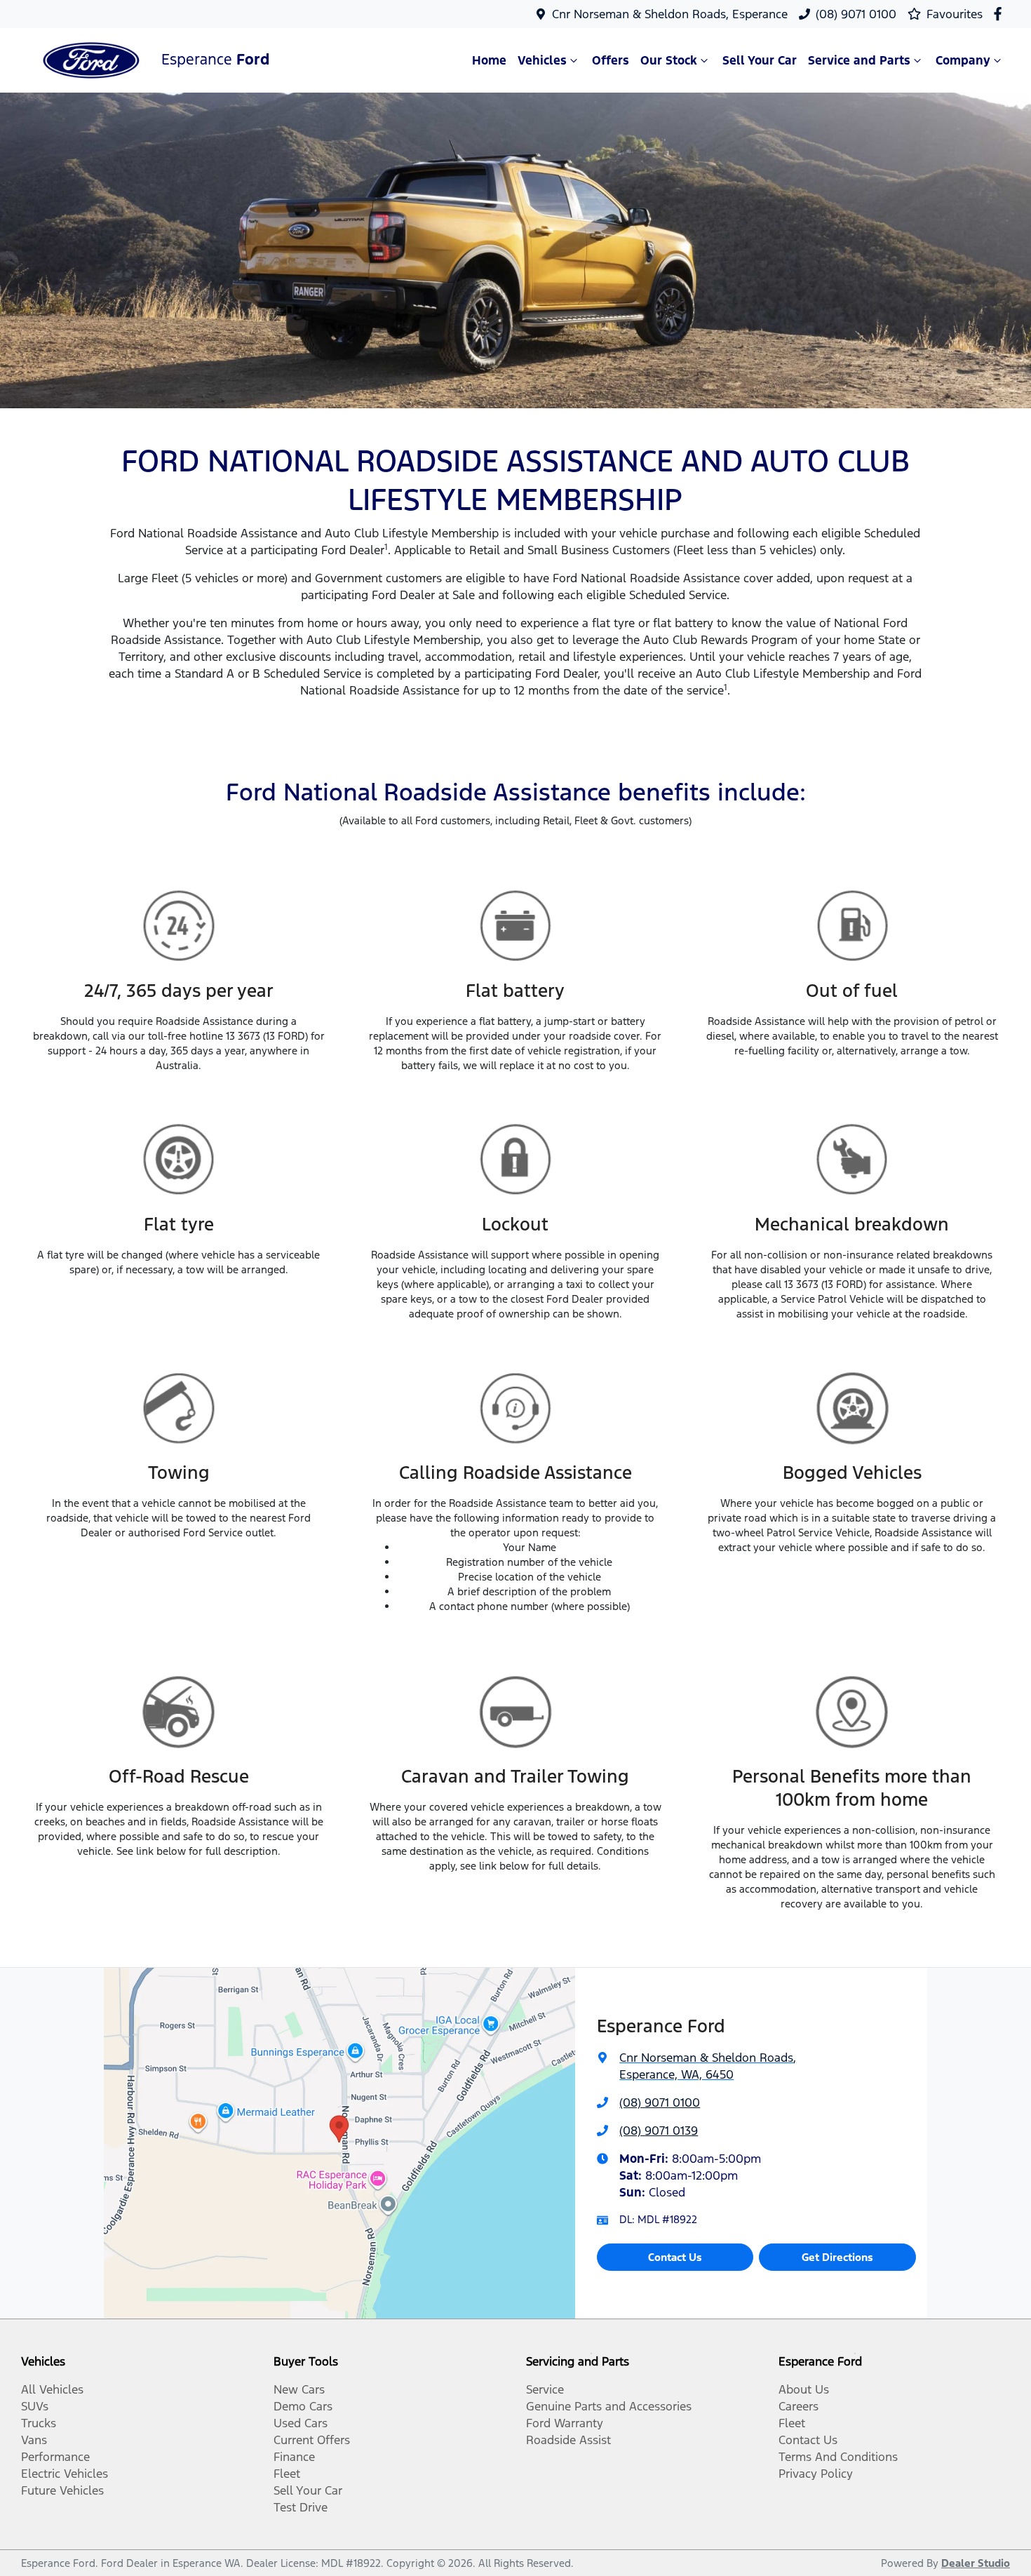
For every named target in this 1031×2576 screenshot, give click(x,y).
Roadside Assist (568, 2440)
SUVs (35, 2406)
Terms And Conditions (838, 2457)
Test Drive (301, 2507)
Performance (55, 2457)
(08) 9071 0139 (659, 2131)
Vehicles (542, 60)
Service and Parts (859, 60)
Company (963, 60)
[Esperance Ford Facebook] (1000, 14)
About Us (804, 2389)
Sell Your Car (760, 60)
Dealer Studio (976, 2563)
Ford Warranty (565, 2423)
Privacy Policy (816, 2474)
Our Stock (669, 60)
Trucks (39, 2423)
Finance (294, 2457)
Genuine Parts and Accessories (609, 2406)
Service (545, 2389)
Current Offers (312, 2440)
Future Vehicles (62, 2490)
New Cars (299, 2389)
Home (489, 60)
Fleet (287, 2474)
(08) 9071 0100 (856, 14)
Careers (798, 2406)
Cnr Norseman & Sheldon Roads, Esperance (670, 14)
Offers (611, 60)
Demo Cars (303, 2406)
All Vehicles (52, 2389)
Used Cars (301, 2423)
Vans (34, 2440)
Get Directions (837, 2257)
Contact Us (675, 2257)
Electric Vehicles (65, 2474)
